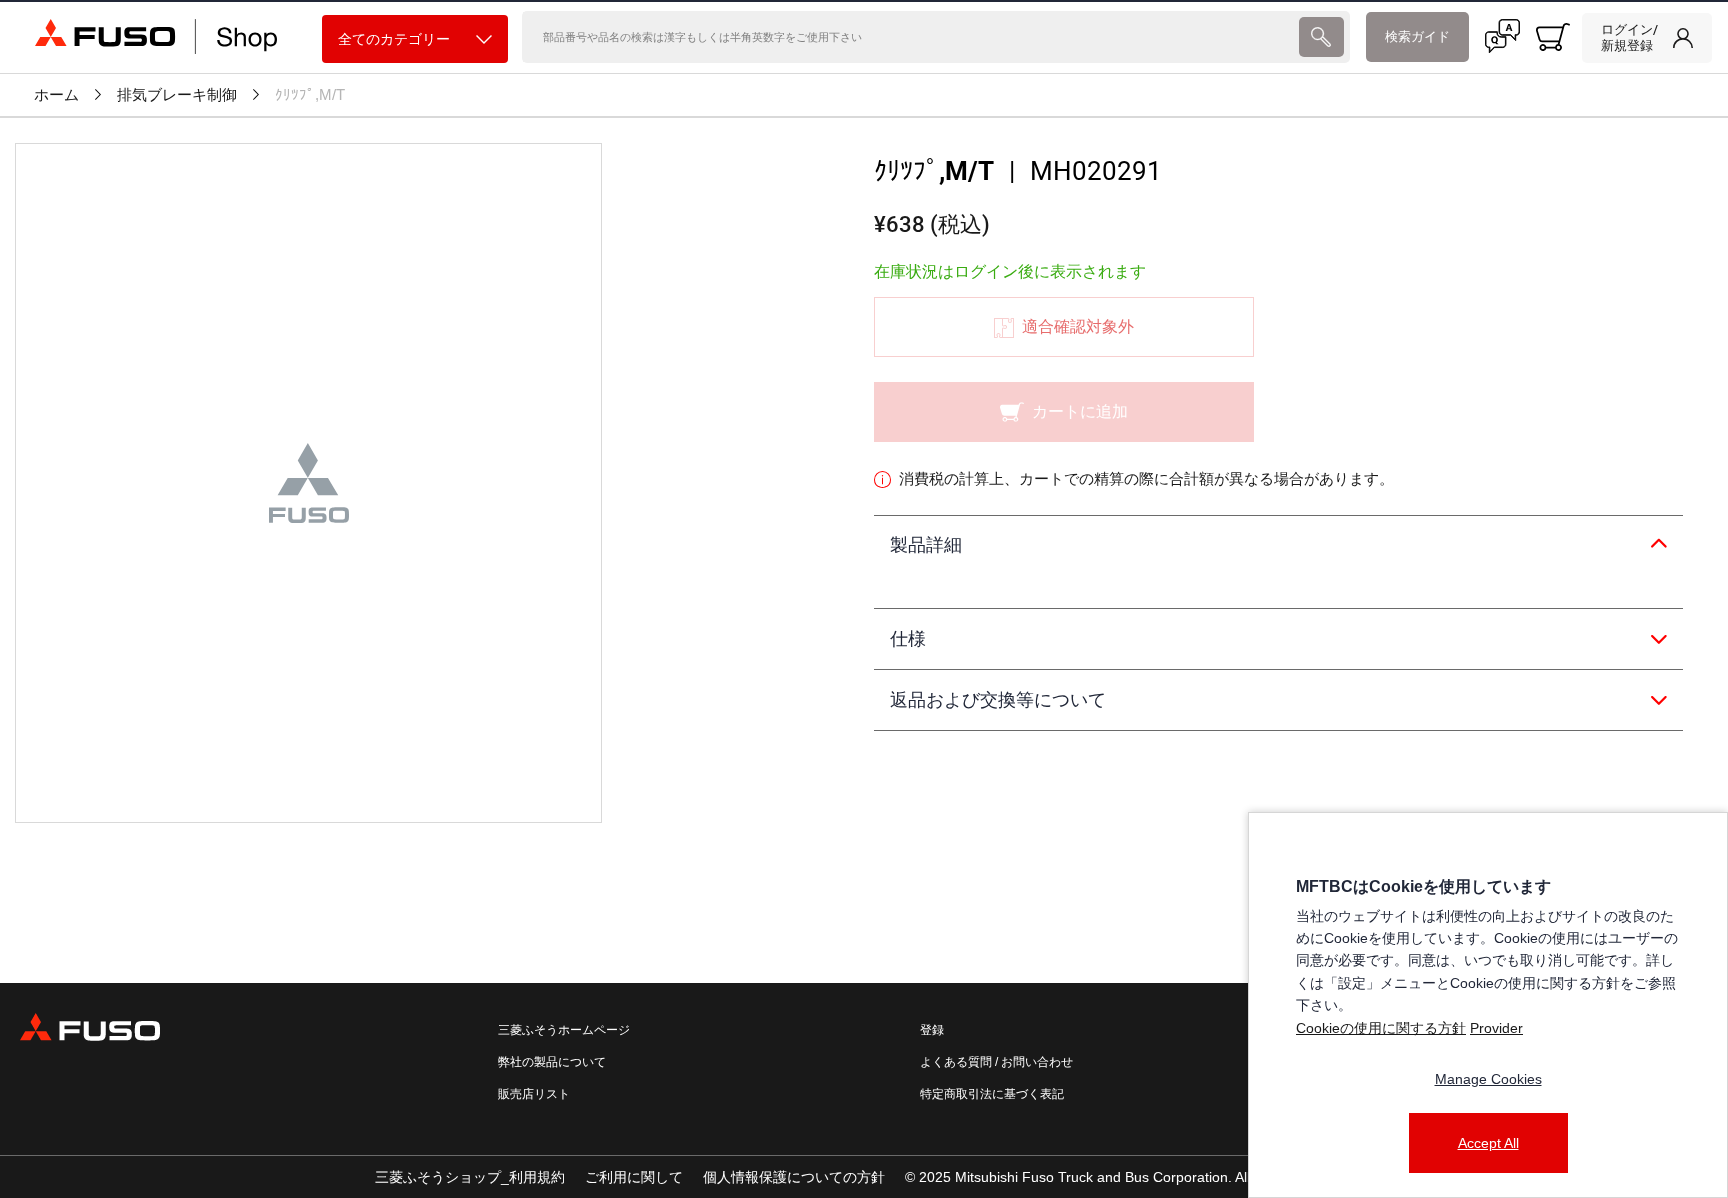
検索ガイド (1417, 36)
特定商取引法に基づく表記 (992, 1094)
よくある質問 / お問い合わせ (996, 1062)
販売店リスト (534, 1094)
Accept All (1488, 1143)
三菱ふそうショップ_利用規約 (470, 1177)
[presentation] (1321, 37)
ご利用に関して (634, 1177)
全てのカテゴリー (394, 39)
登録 (932, 1030)
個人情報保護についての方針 (794, 1177)
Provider (1496, 1028)
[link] (1647, 38)
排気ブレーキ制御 (177, 95)
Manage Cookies (1488, 1079)
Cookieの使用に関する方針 (1381, 1028)
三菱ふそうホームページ (564, 1030)
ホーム (56, 95)
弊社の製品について (552, 1062)
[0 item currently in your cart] (1553, 37)
